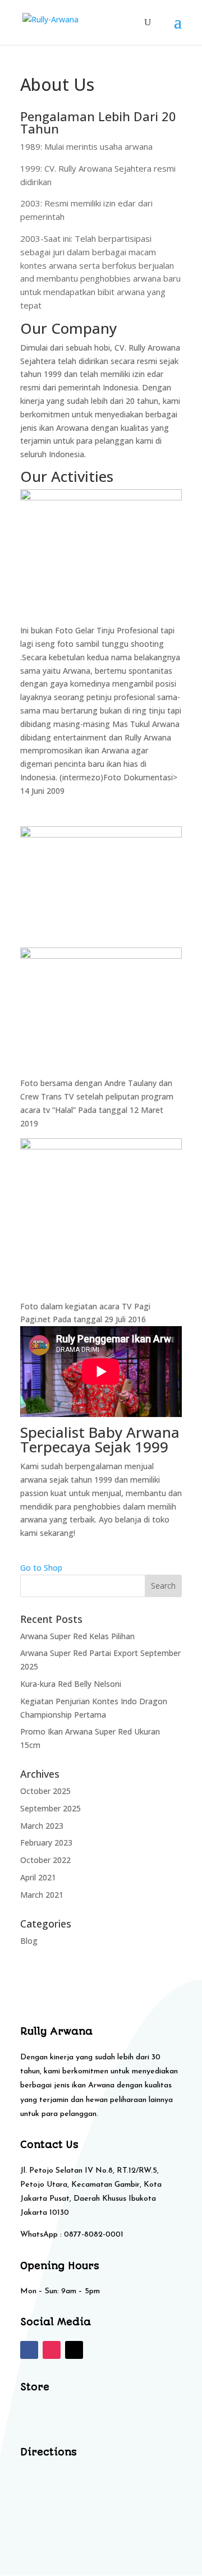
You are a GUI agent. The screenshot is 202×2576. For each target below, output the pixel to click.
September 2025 (50, 1808)
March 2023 (42, 1826)
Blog (29, 1941)
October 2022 (45, 1860)
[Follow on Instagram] (52, 2350)
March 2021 (42, 1895)
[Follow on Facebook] (29, 2350)
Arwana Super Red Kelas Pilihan (77, 1636)
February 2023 (46, 1843)
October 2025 (45, 1791)
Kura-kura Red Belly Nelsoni (71, 1684)
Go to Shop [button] (41, 1568)
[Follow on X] (74, 2350)
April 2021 (38, 1877)
